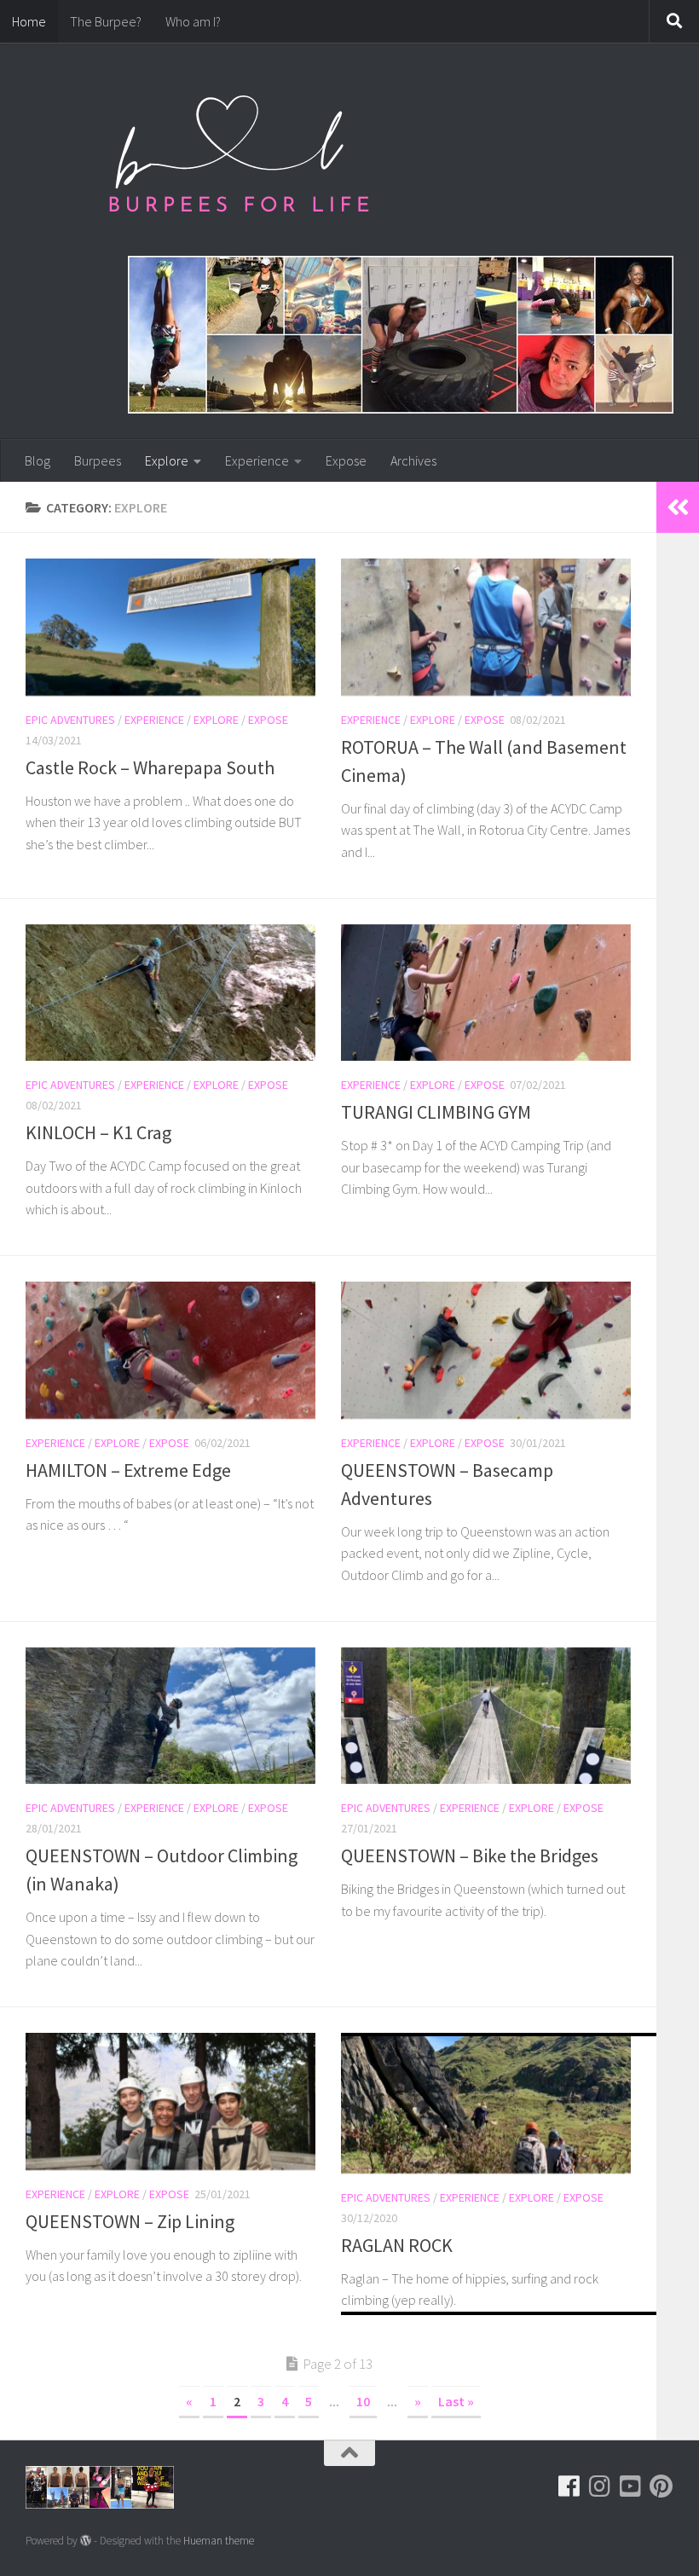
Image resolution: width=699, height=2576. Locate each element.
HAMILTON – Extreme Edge (128, 1470)
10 (363, 2401)
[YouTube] (631, 2486)
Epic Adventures (70, 720)
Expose (346, 460)
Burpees (98, 460)
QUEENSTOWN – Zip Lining (130, 2221)
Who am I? (193, 21)
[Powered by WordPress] (86, 2541)
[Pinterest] (661, 2486)
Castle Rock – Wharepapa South (150, 767)
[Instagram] (600, 2486)
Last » (456, 2401)
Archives (413, 460)
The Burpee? (106, 21)
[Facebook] (569, 2486)
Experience (257, 460)
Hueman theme (219, 2541)
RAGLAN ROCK (397, 2245)
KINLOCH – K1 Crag (98, 1132)
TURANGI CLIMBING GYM (436, 1112)
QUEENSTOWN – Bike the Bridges (470, 1855)
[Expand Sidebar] (678, 507)
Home (29, 21)
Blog (38, 460)
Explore (167, 460)
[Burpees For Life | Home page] (239, 162)
